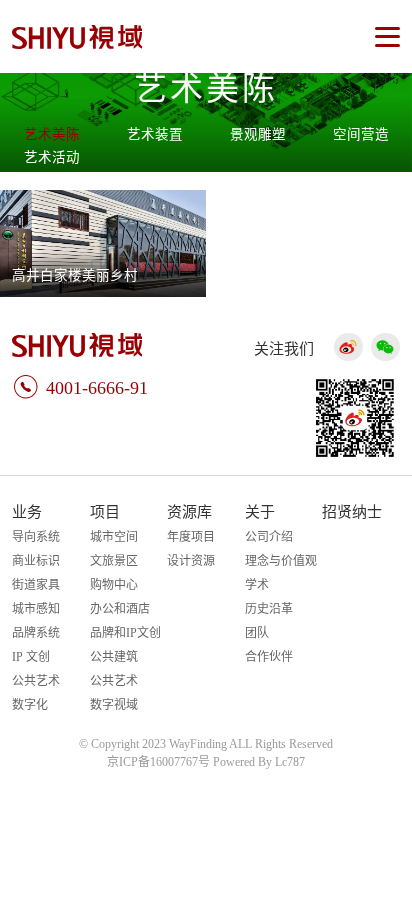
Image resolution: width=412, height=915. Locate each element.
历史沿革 (269, 609)
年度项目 (191, 537)
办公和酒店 (120, 609)
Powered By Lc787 (259, 762)
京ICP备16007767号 (158, 762)
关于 (260, 512)
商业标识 (36, 561)
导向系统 (36, 537)
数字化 (30, 705)
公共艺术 (36, 681)
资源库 (189, 512)
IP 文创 (31, 657)
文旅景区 (114, 561)
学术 (257, 585)
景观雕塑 (258, 134)
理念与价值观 (281, 561)
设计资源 (191, 561)
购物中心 (114, 585)
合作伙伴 (269, 657)
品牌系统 (36, 633)
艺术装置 (155, 134)
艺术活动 (52, 157)
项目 (105, 512)
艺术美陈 (52, 134)
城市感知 (36, 609)
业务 (27, 512)
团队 (257, 633)
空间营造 (361, 134)
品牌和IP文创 (125, 633)
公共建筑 (114, 657)
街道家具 (36, 585)
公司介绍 (269, 537)
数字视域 (114, 705)
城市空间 (114, 537)
